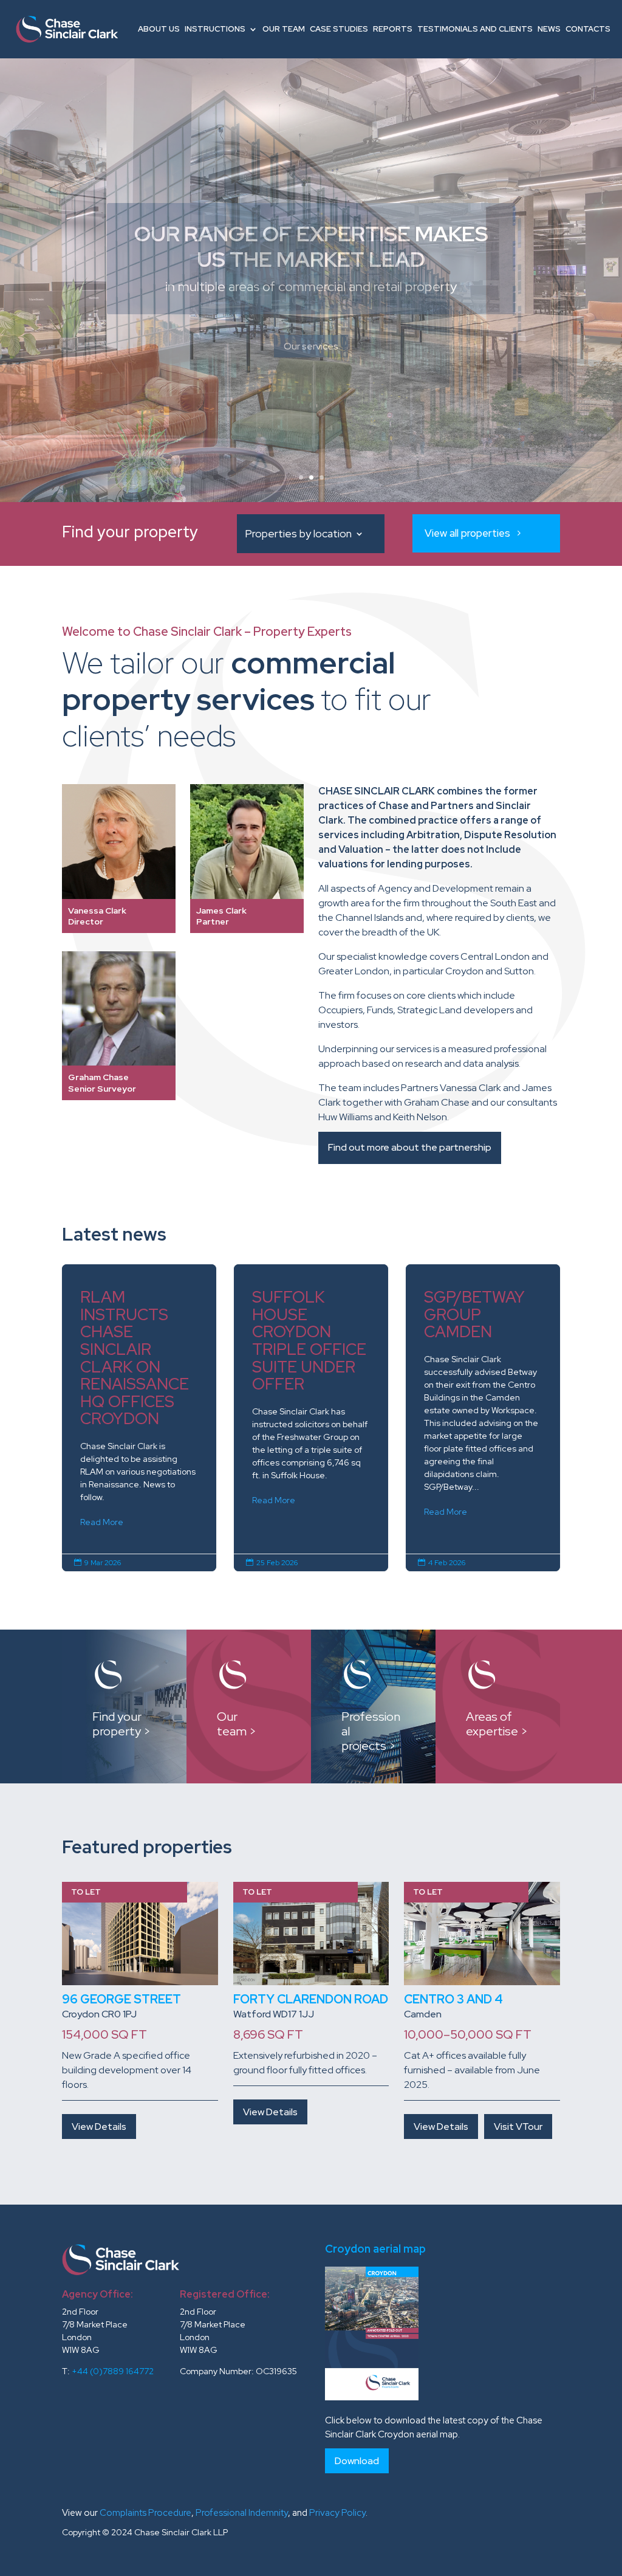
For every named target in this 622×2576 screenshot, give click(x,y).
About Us (159, 29)
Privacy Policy (337, 2513)
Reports (393, 29)
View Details (99, 2127)
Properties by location (298, 535)
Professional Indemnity (242, 2513)
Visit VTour (518, 2127)
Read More (102, 1522)
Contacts (588, 29)
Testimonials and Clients (475, 29)
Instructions (215, 29)
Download (357, 2461)
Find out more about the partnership (410, 1147)
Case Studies (339, 29)
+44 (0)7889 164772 (113, 2371)
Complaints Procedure (145, 2513)
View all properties (467, 533)
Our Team (284, 29)
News (549, 29)
